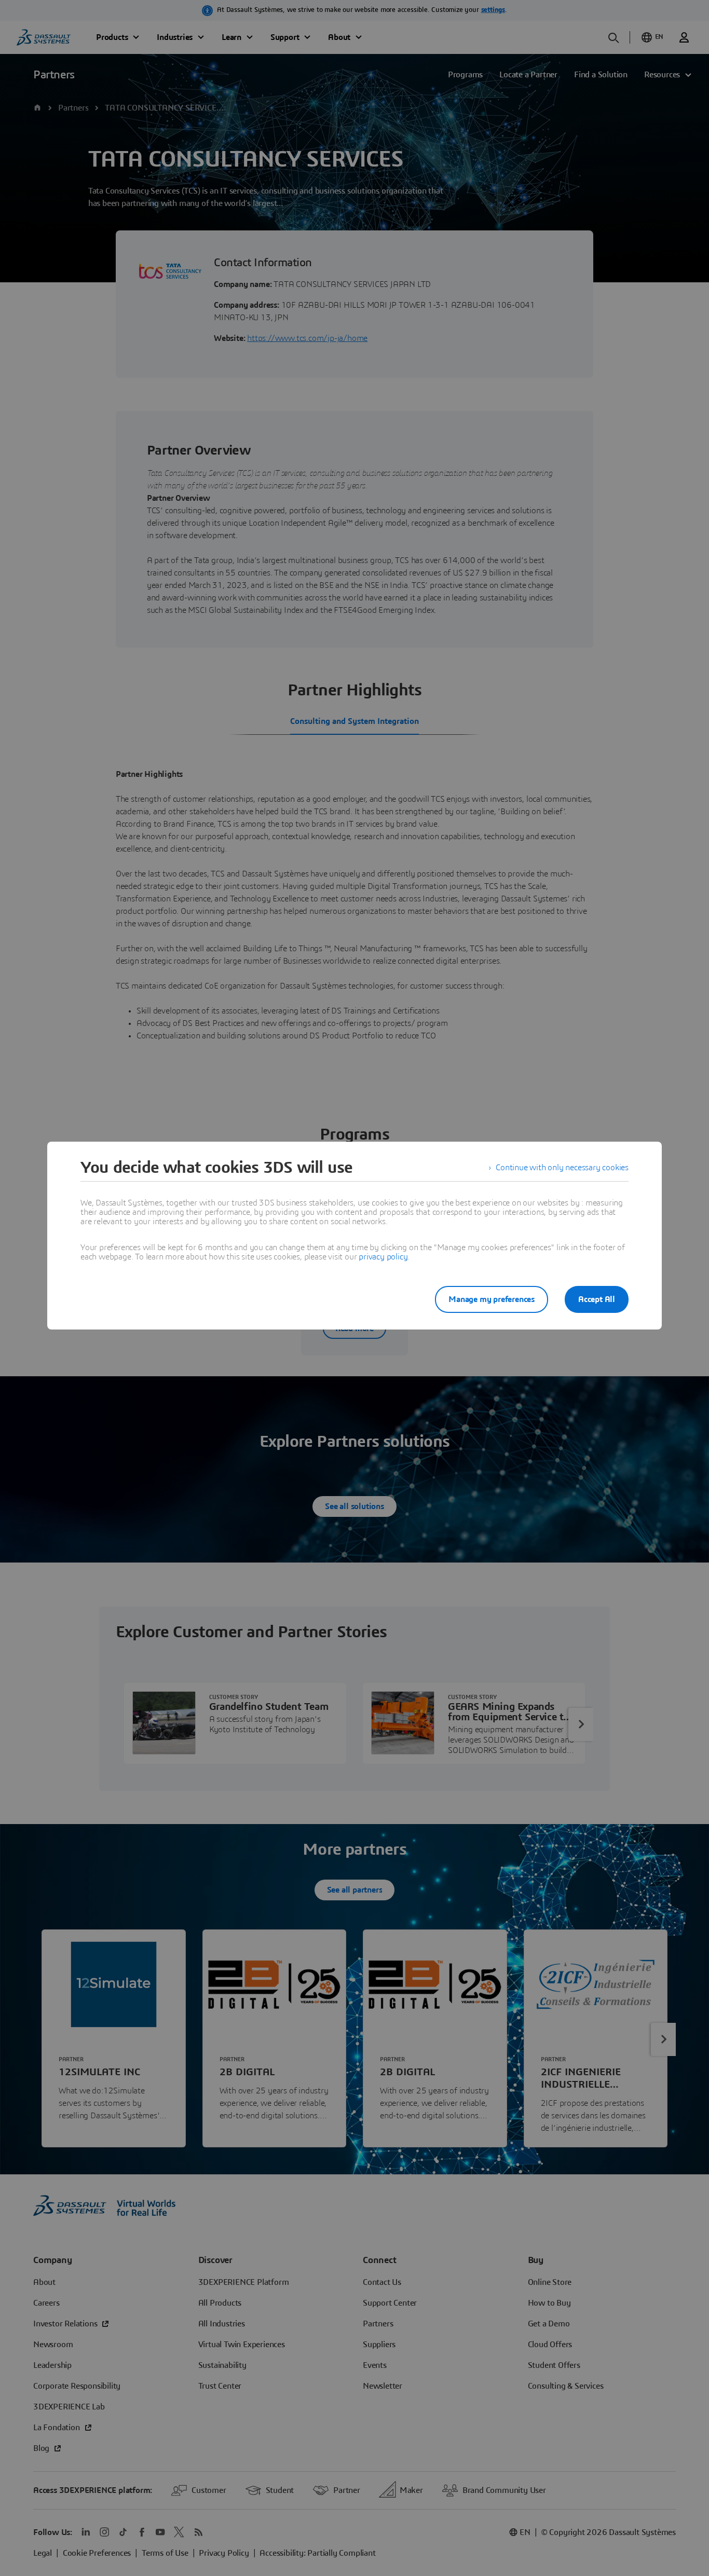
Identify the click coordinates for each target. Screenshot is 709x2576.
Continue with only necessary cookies (562, 1168)
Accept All (597, 1299)
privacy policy (383, 1257)
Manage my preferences (492, 1299)
